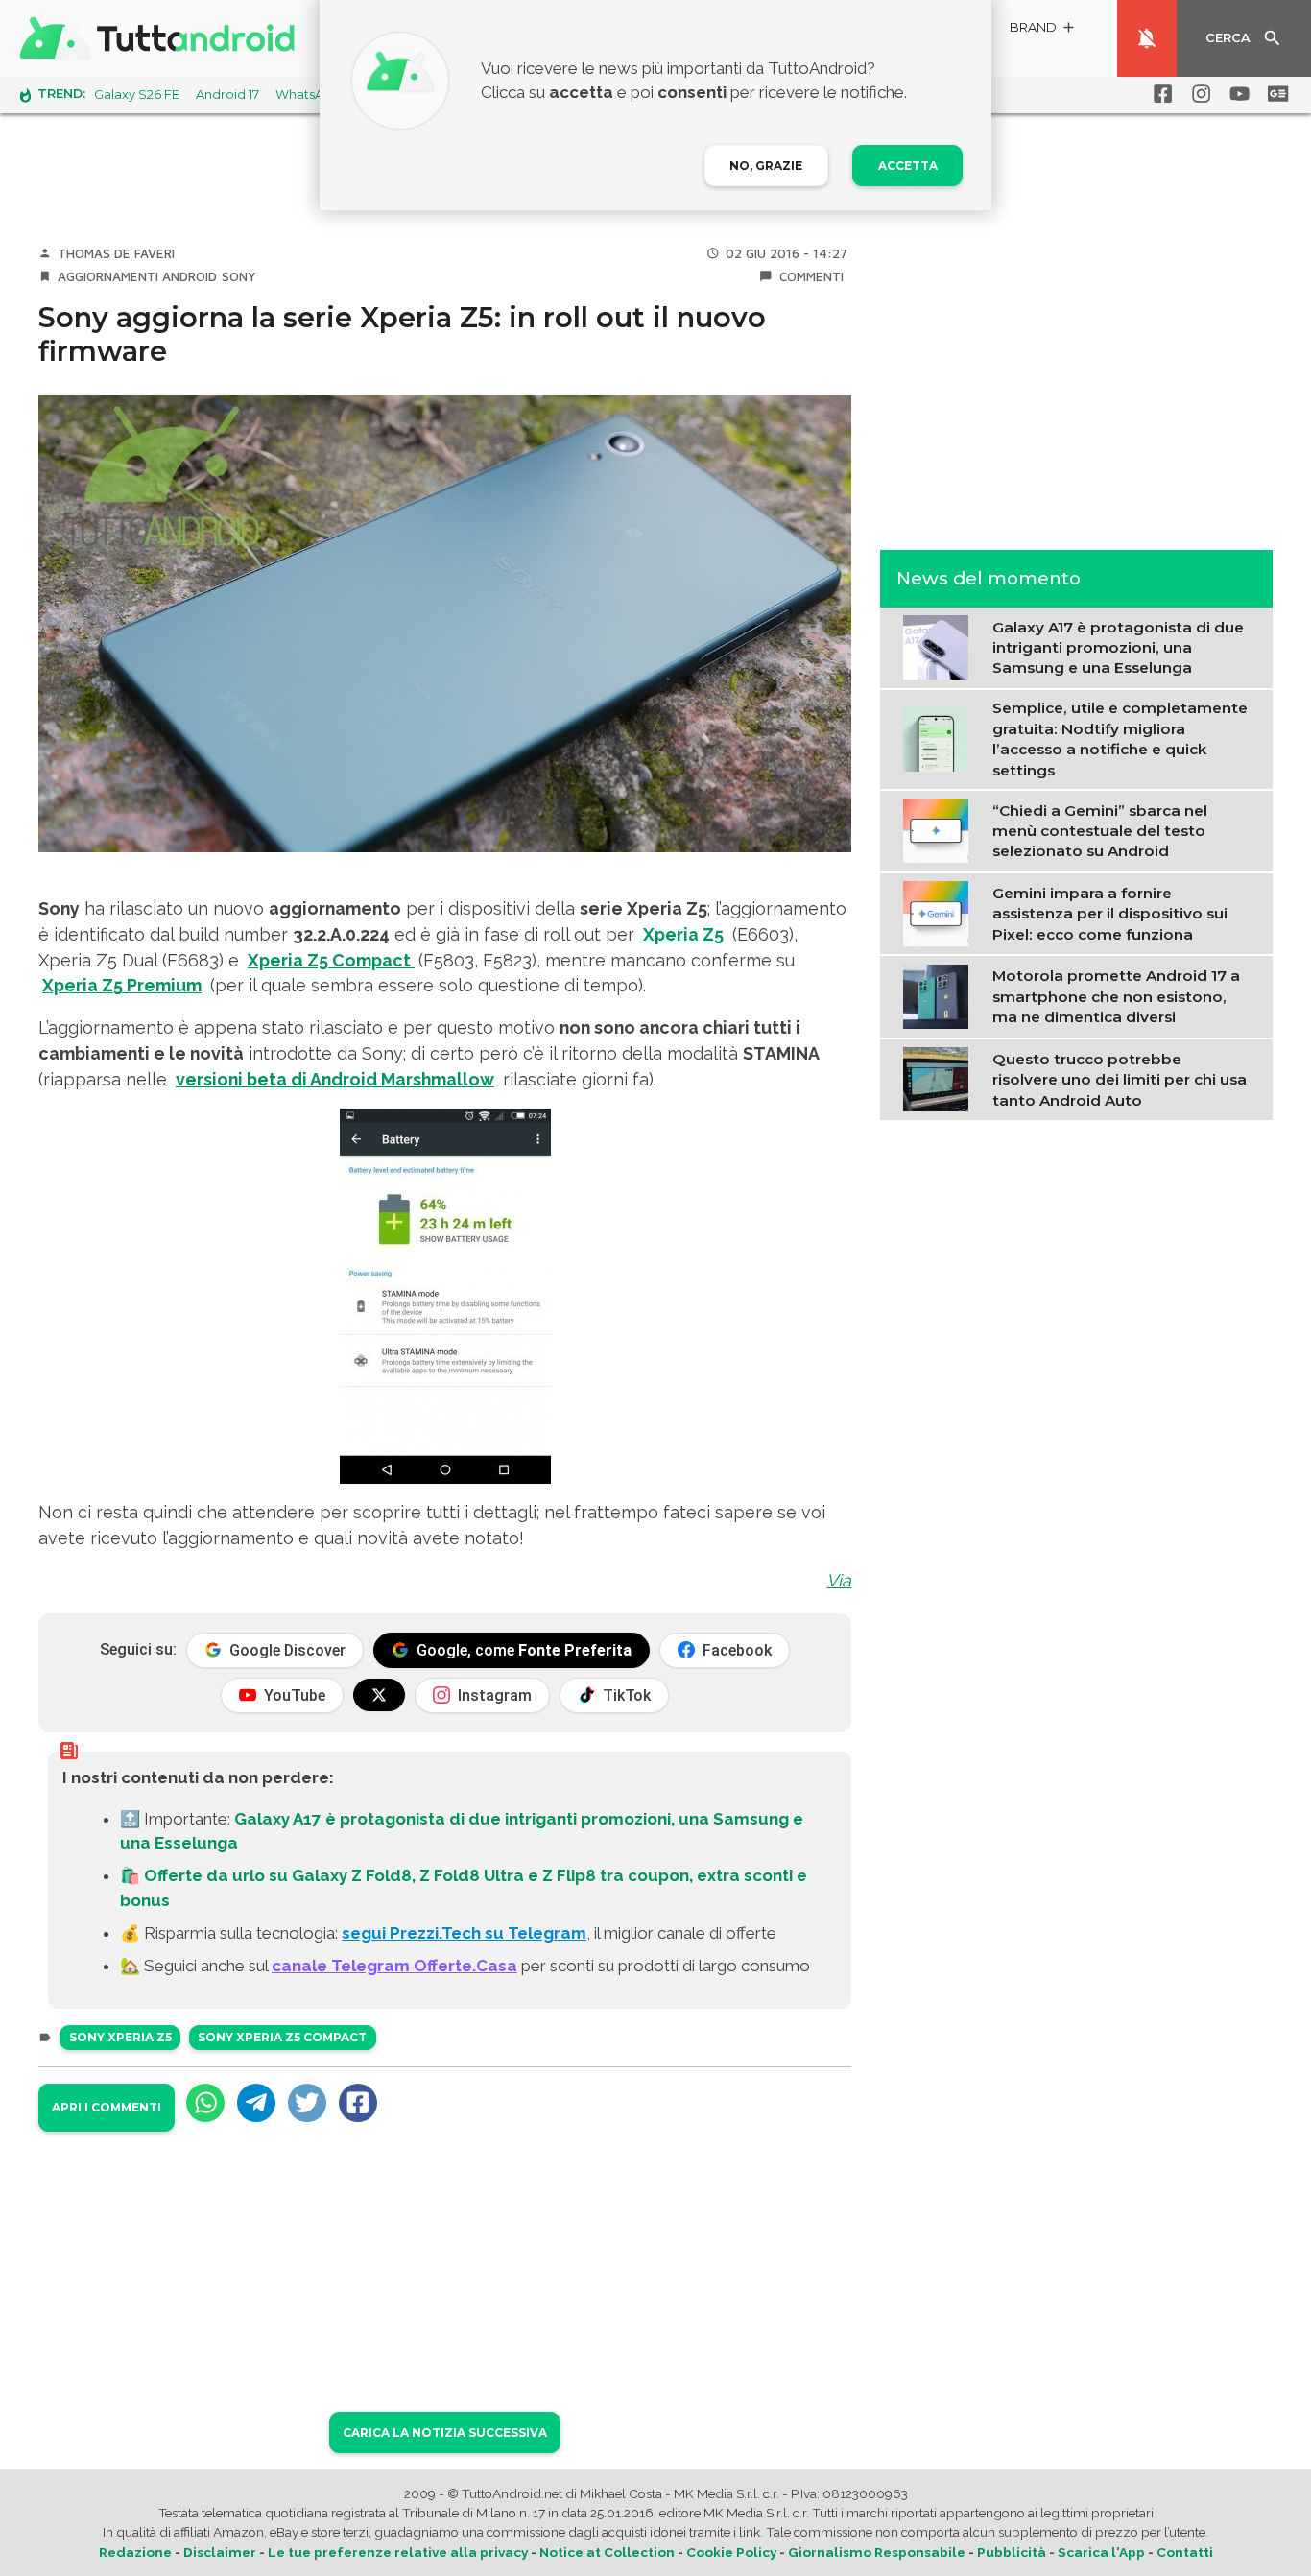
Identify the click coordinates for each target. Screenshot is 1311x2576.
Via (839, 1580)
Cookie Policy (731, 2552)
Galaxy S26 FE (137, 95)
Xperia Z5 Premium (122, 985)
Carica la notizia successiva (445, 2433)
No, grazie (766, 166)
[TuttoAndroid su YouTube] (1236, 94)
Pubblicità (1012, 2552)
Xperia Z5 (683, 934)
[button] (1043, 30)
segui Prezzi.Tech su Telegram (464, 1933)
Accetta (908, 166)
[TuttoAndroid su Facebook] (1159, 94)
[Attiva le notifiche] (1147, 38)
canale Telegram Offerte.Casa (394, 1966)
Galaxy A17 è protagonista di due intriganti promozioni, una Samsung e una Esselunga (1118, 648)
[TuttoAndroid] (161, 38)
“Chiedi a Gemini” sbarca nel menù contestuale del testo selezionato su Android (1100, 831)
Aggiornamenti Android (137, 276)
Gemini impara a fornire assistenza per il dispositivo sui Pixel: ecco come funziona (1110, 914)
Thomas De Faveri (116, 253)
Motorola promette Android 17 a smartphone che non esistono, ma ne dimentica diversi (1116, 996)
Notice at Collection (607, 2552)
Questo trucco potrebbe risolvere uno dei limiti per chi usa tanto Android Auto (1120, 1080)
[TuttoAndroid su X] (379, 1695)
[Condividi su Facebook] (358, 2103)
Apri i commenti (107, 2107)
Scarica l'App (1101, 2552)
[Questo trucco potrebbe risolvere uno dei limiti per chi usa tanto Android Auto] (940, 1078)
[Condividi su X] (307, 2103)
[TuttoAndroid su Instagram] (1198, 94)
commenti (811, 276)
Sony (239, 276)
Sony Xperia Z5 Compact (282, 2037)
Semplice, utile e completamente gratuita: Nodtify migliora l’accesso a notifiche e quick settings (1120, 739)
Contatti (1185, 2552)
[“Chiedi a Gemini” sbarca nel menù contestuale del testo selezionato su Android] (940, 829)
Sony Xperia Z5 (120, 2037)
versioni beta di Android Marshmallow (335, 1079)
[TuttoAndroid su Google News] (1275, 94)
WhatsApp (308, 95)
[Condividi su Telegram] (256, 2103)
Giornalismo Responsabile (877, 2552)
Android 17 (227, 95)
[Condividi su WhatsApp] (205, 2103)
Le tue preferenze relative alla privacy (398, 2552)
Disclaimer (220, 2552)
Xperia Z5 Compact (331, 960)
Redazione (135, 2552)
